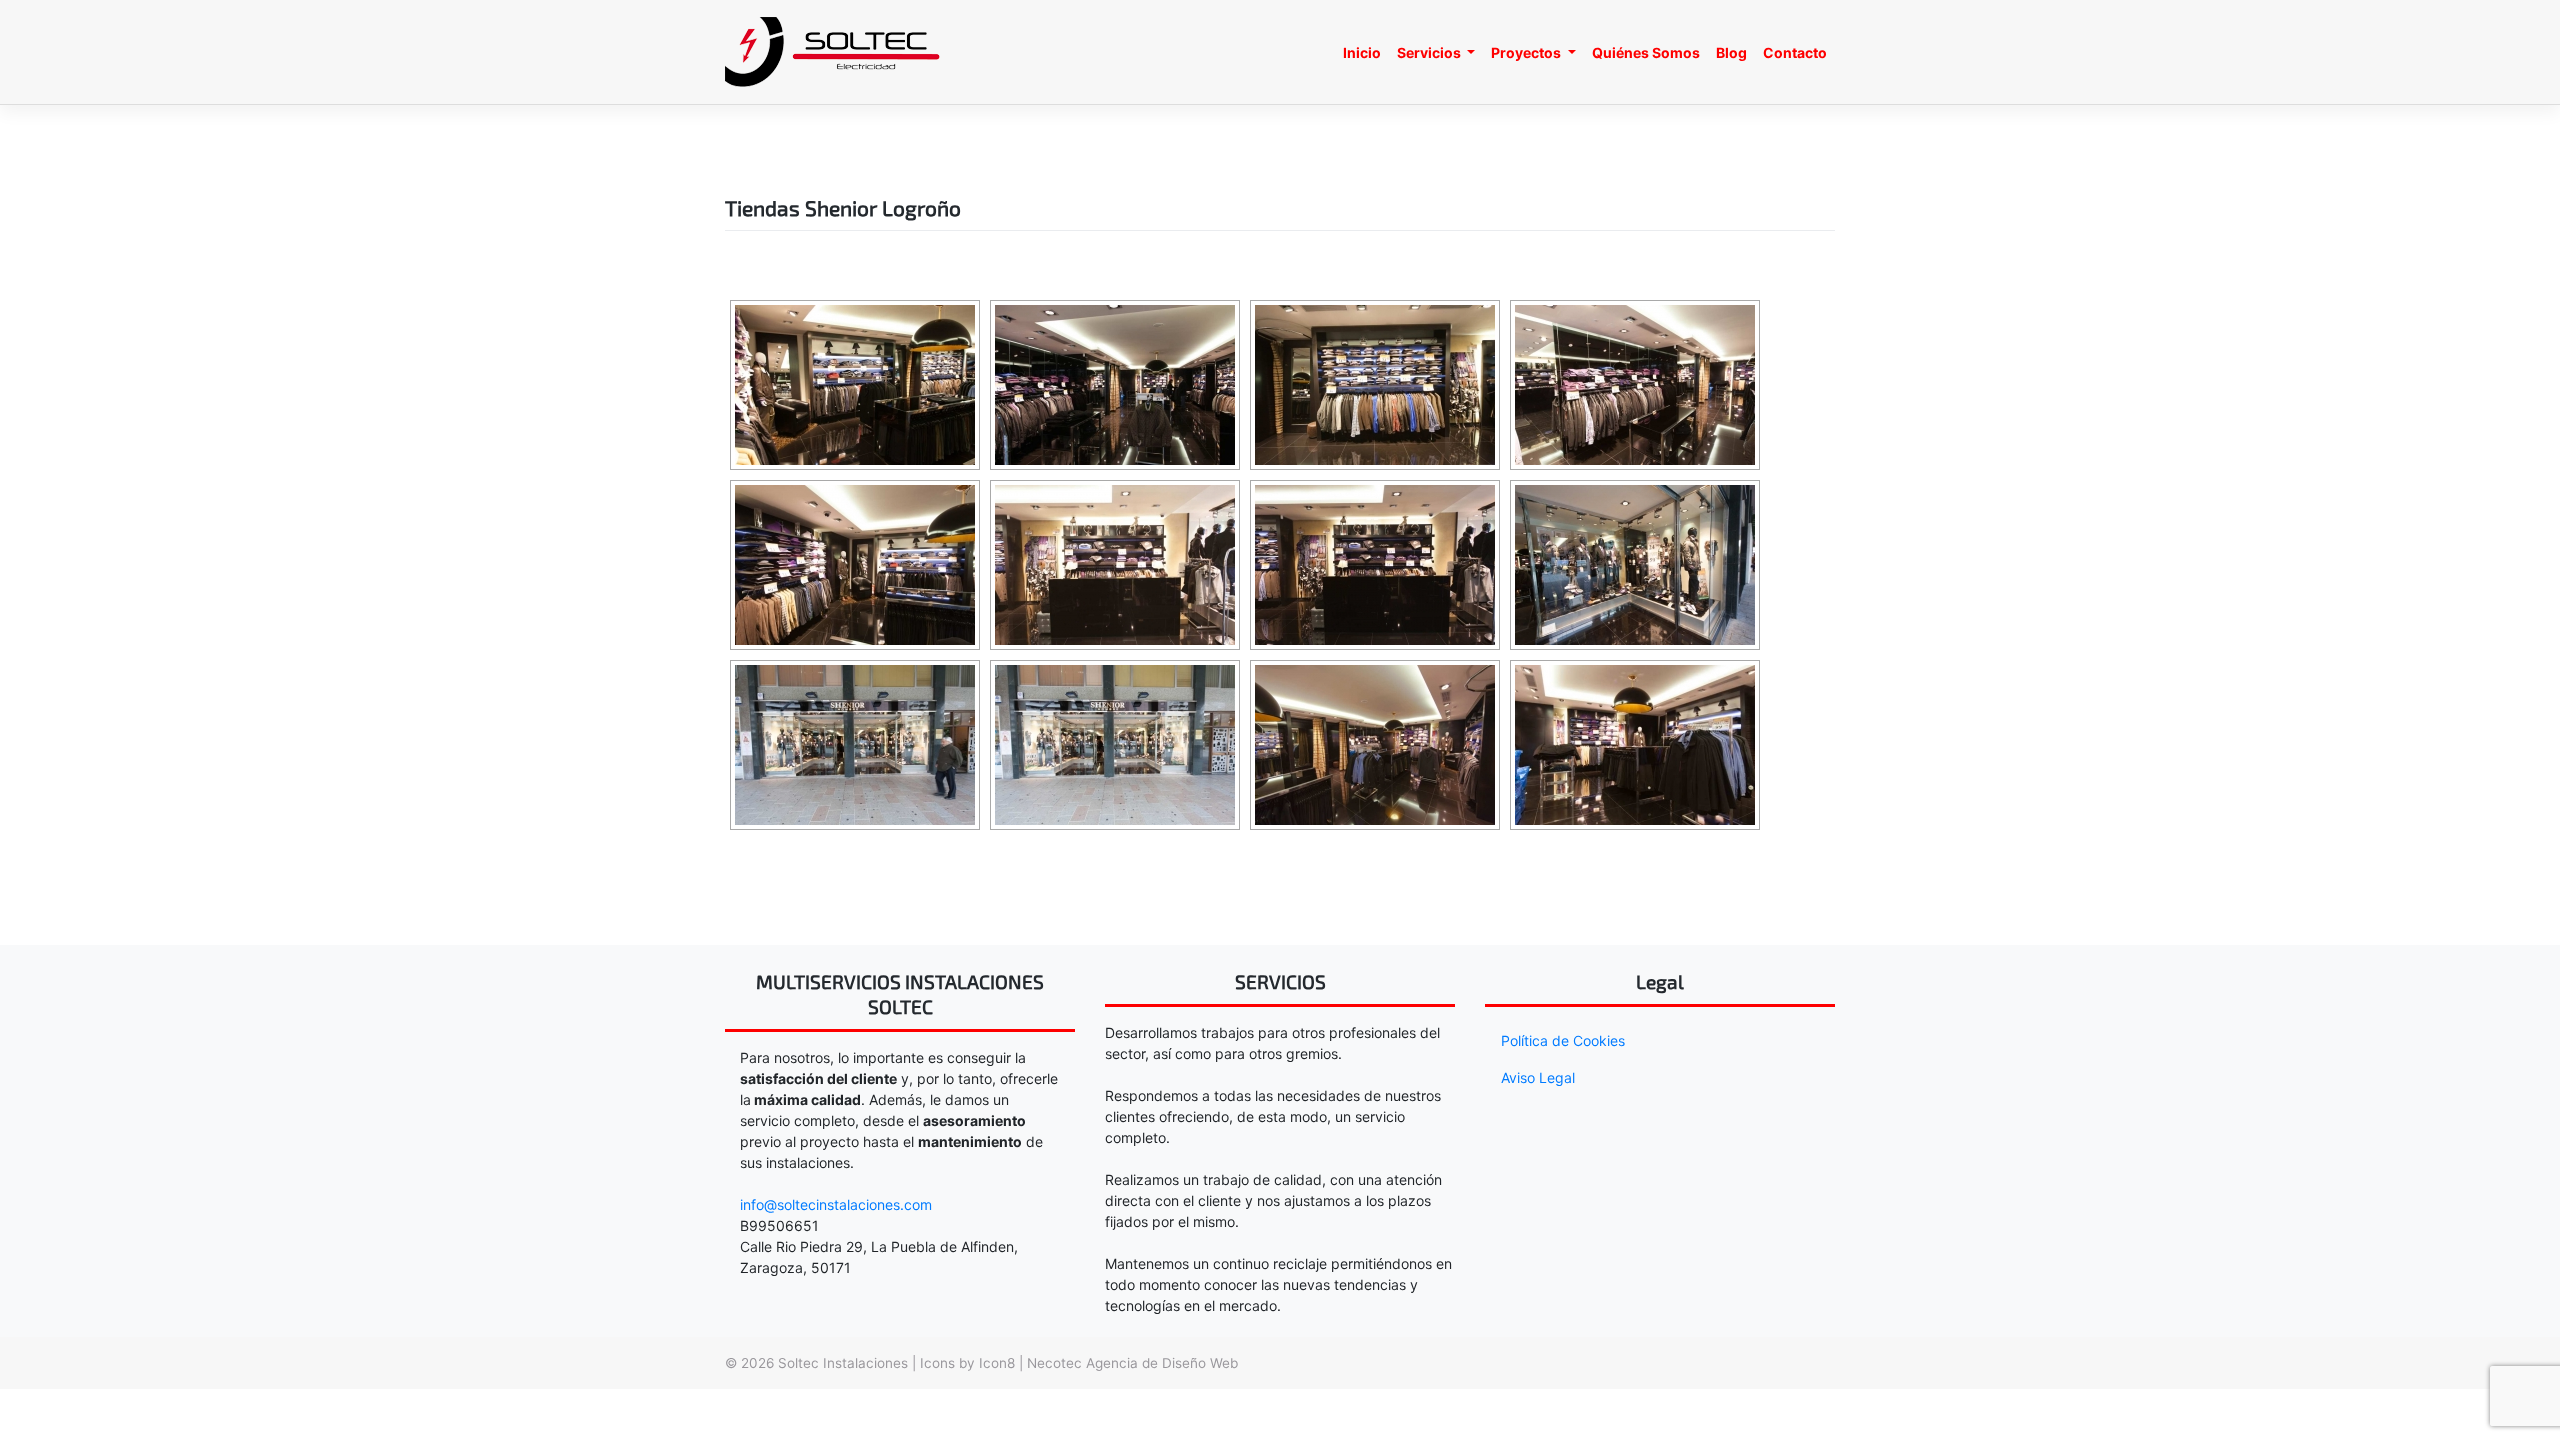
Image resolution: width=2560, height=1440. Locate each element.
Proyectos (1527, 52)
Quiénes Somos (1646, 52)
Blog (1731, 52)
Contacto (1795, 52)
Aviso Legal (1538, 1077)
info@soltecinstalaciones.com (836, 1204)
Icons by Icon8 (969, 1363)
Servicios (1430, 52)
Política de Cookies (1563, 1040)
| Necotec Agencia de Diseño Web (1128, 1363)
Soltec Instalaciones (843, 1363)
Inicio (1362, 52)
